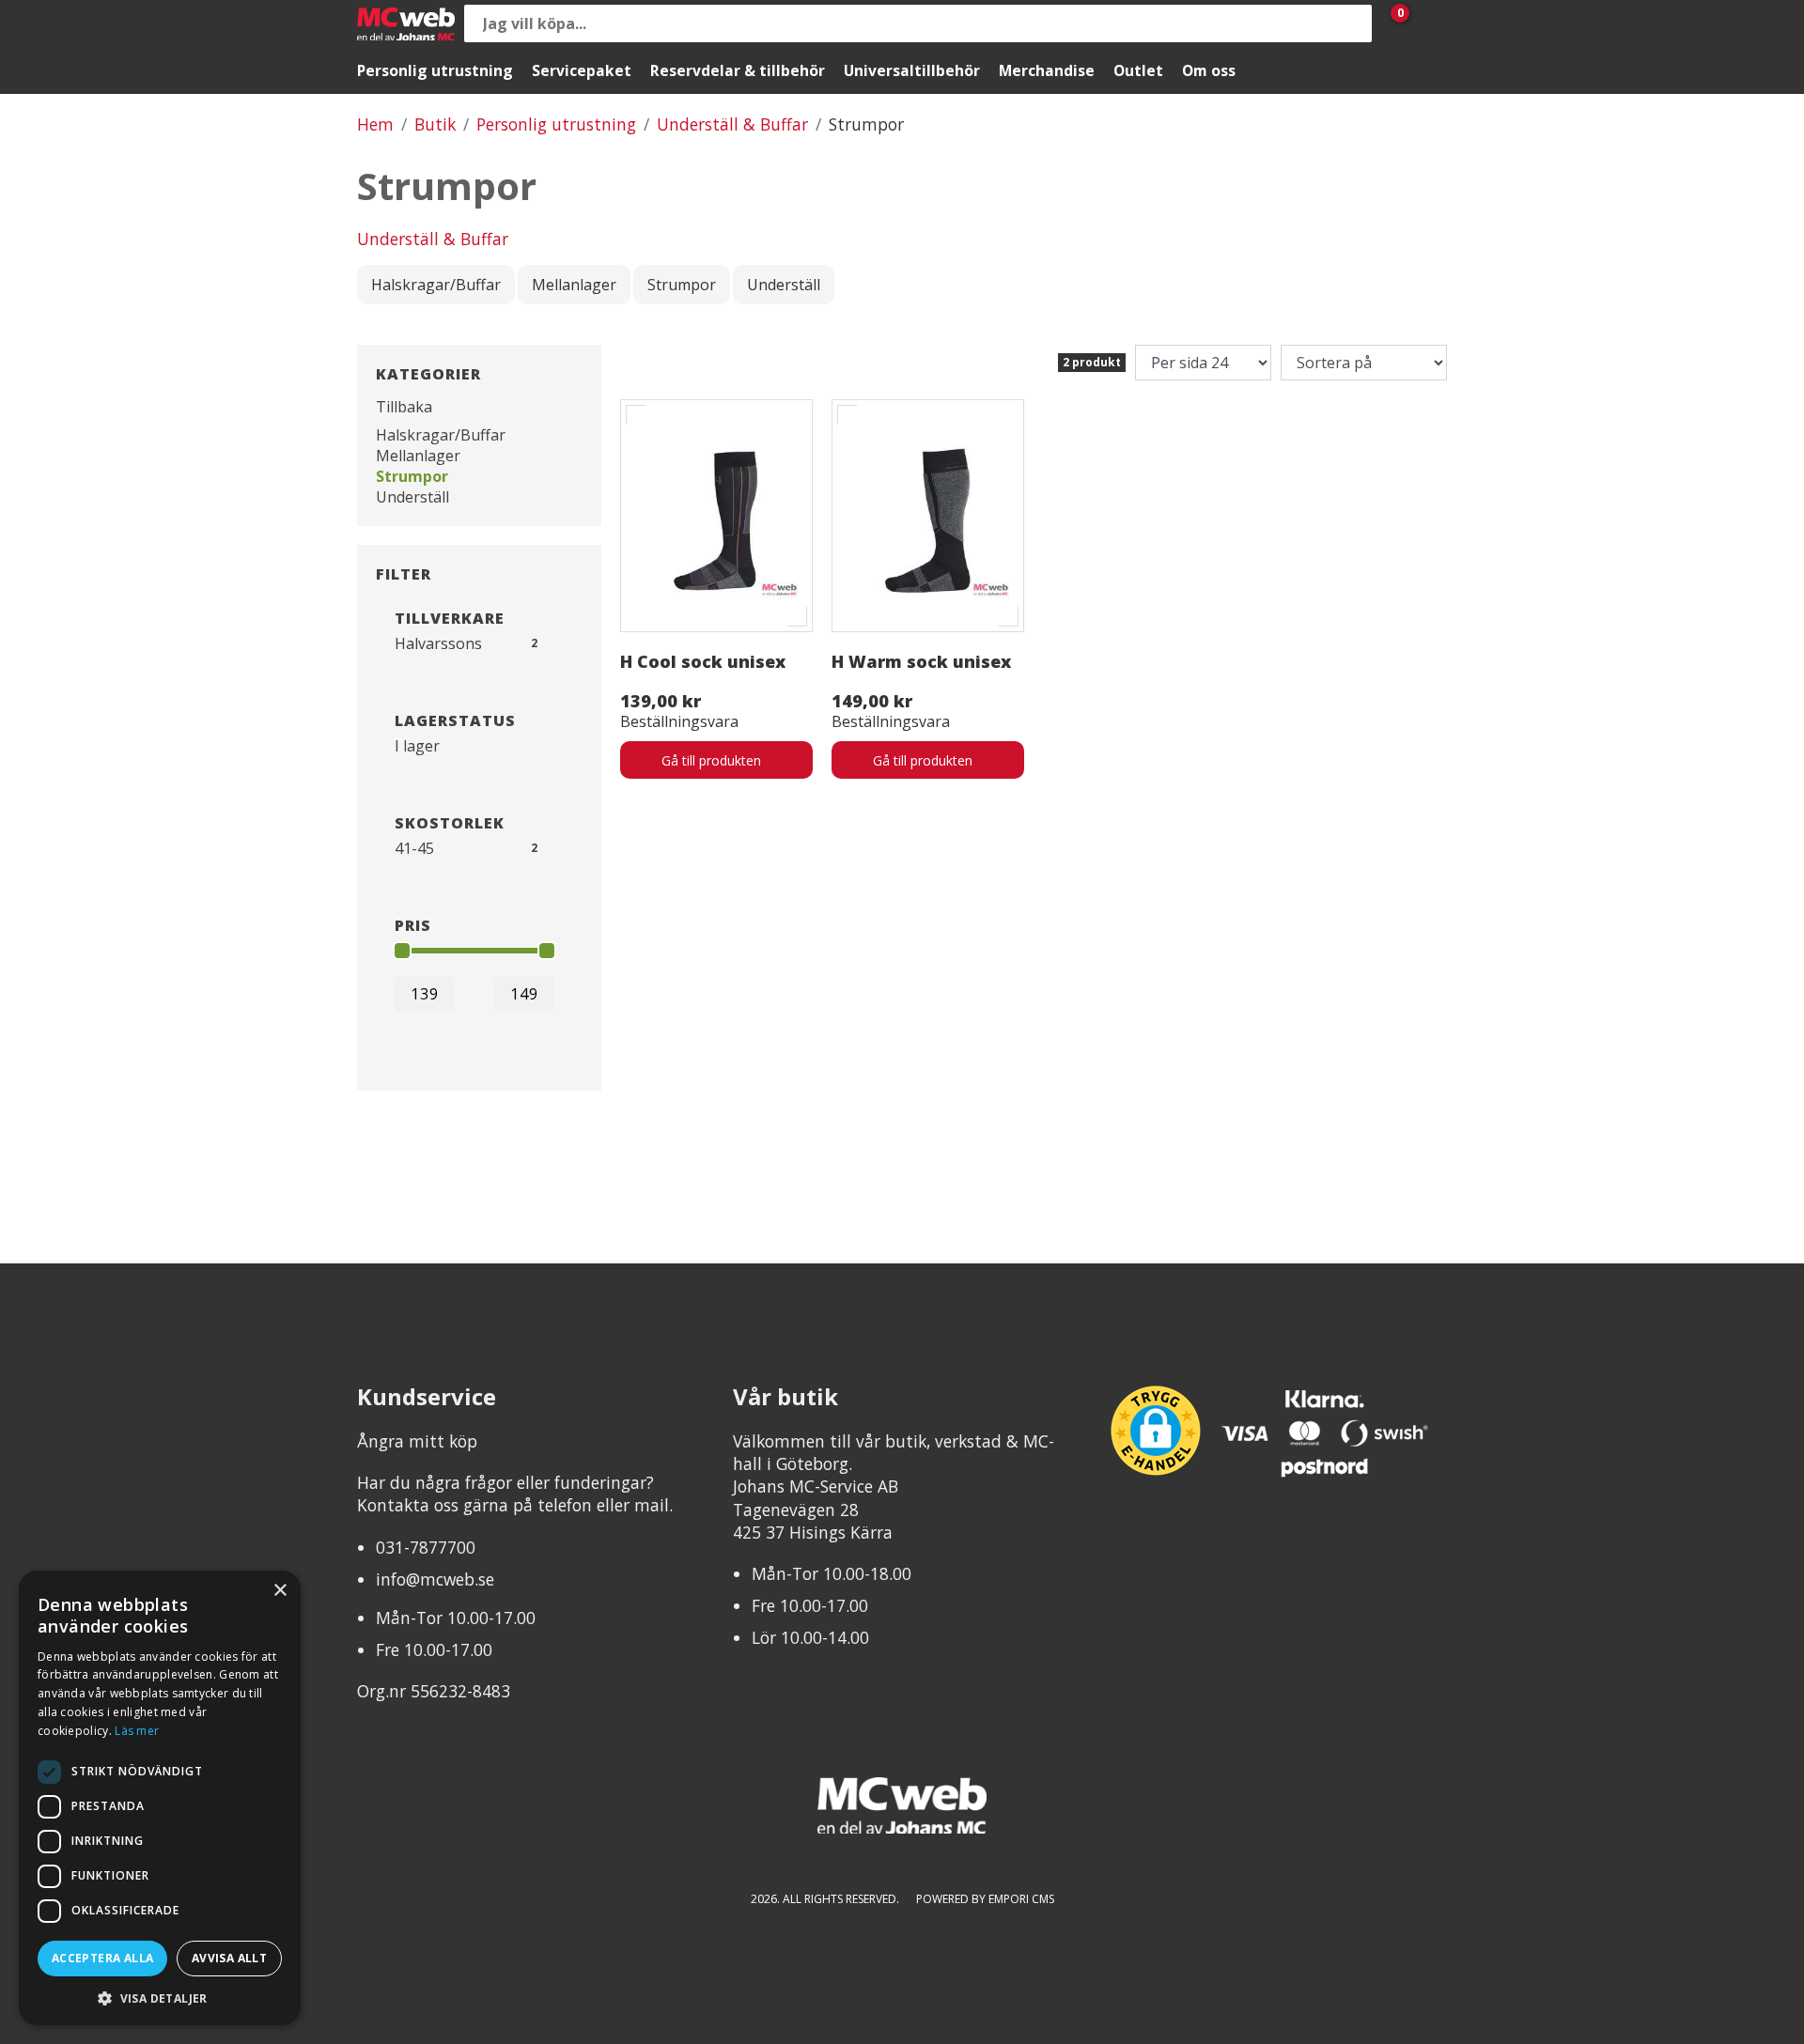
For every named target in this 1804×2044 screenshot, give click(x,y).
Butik (435, 124)
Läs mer (137, 1731)
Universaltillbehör (912, 70)
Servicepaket (582, 70)
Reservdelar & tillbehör (738, 70)
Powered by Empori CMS (985, 1899)
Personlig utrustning (435, 70)
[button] (160, 1998)
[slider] (402, 951)
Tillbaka (404, 407)
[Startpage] (406, 24)
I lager (417, 746)
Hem (375, 124)
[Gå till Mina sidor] (1428, 23)
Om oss (1209, 70)
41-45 (414, 848)
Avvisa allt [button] (229, 1958)
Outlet (1138, 70)
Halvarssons (438, 643)
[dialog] (160, 1798)
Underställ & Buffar (732, 124)
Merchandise (1047, 70)
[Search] (1353, 23)
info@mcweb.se (435, 1579)
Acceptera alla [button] (103, 1958)
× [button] (280, 1591)
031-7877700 (426, 1547)
